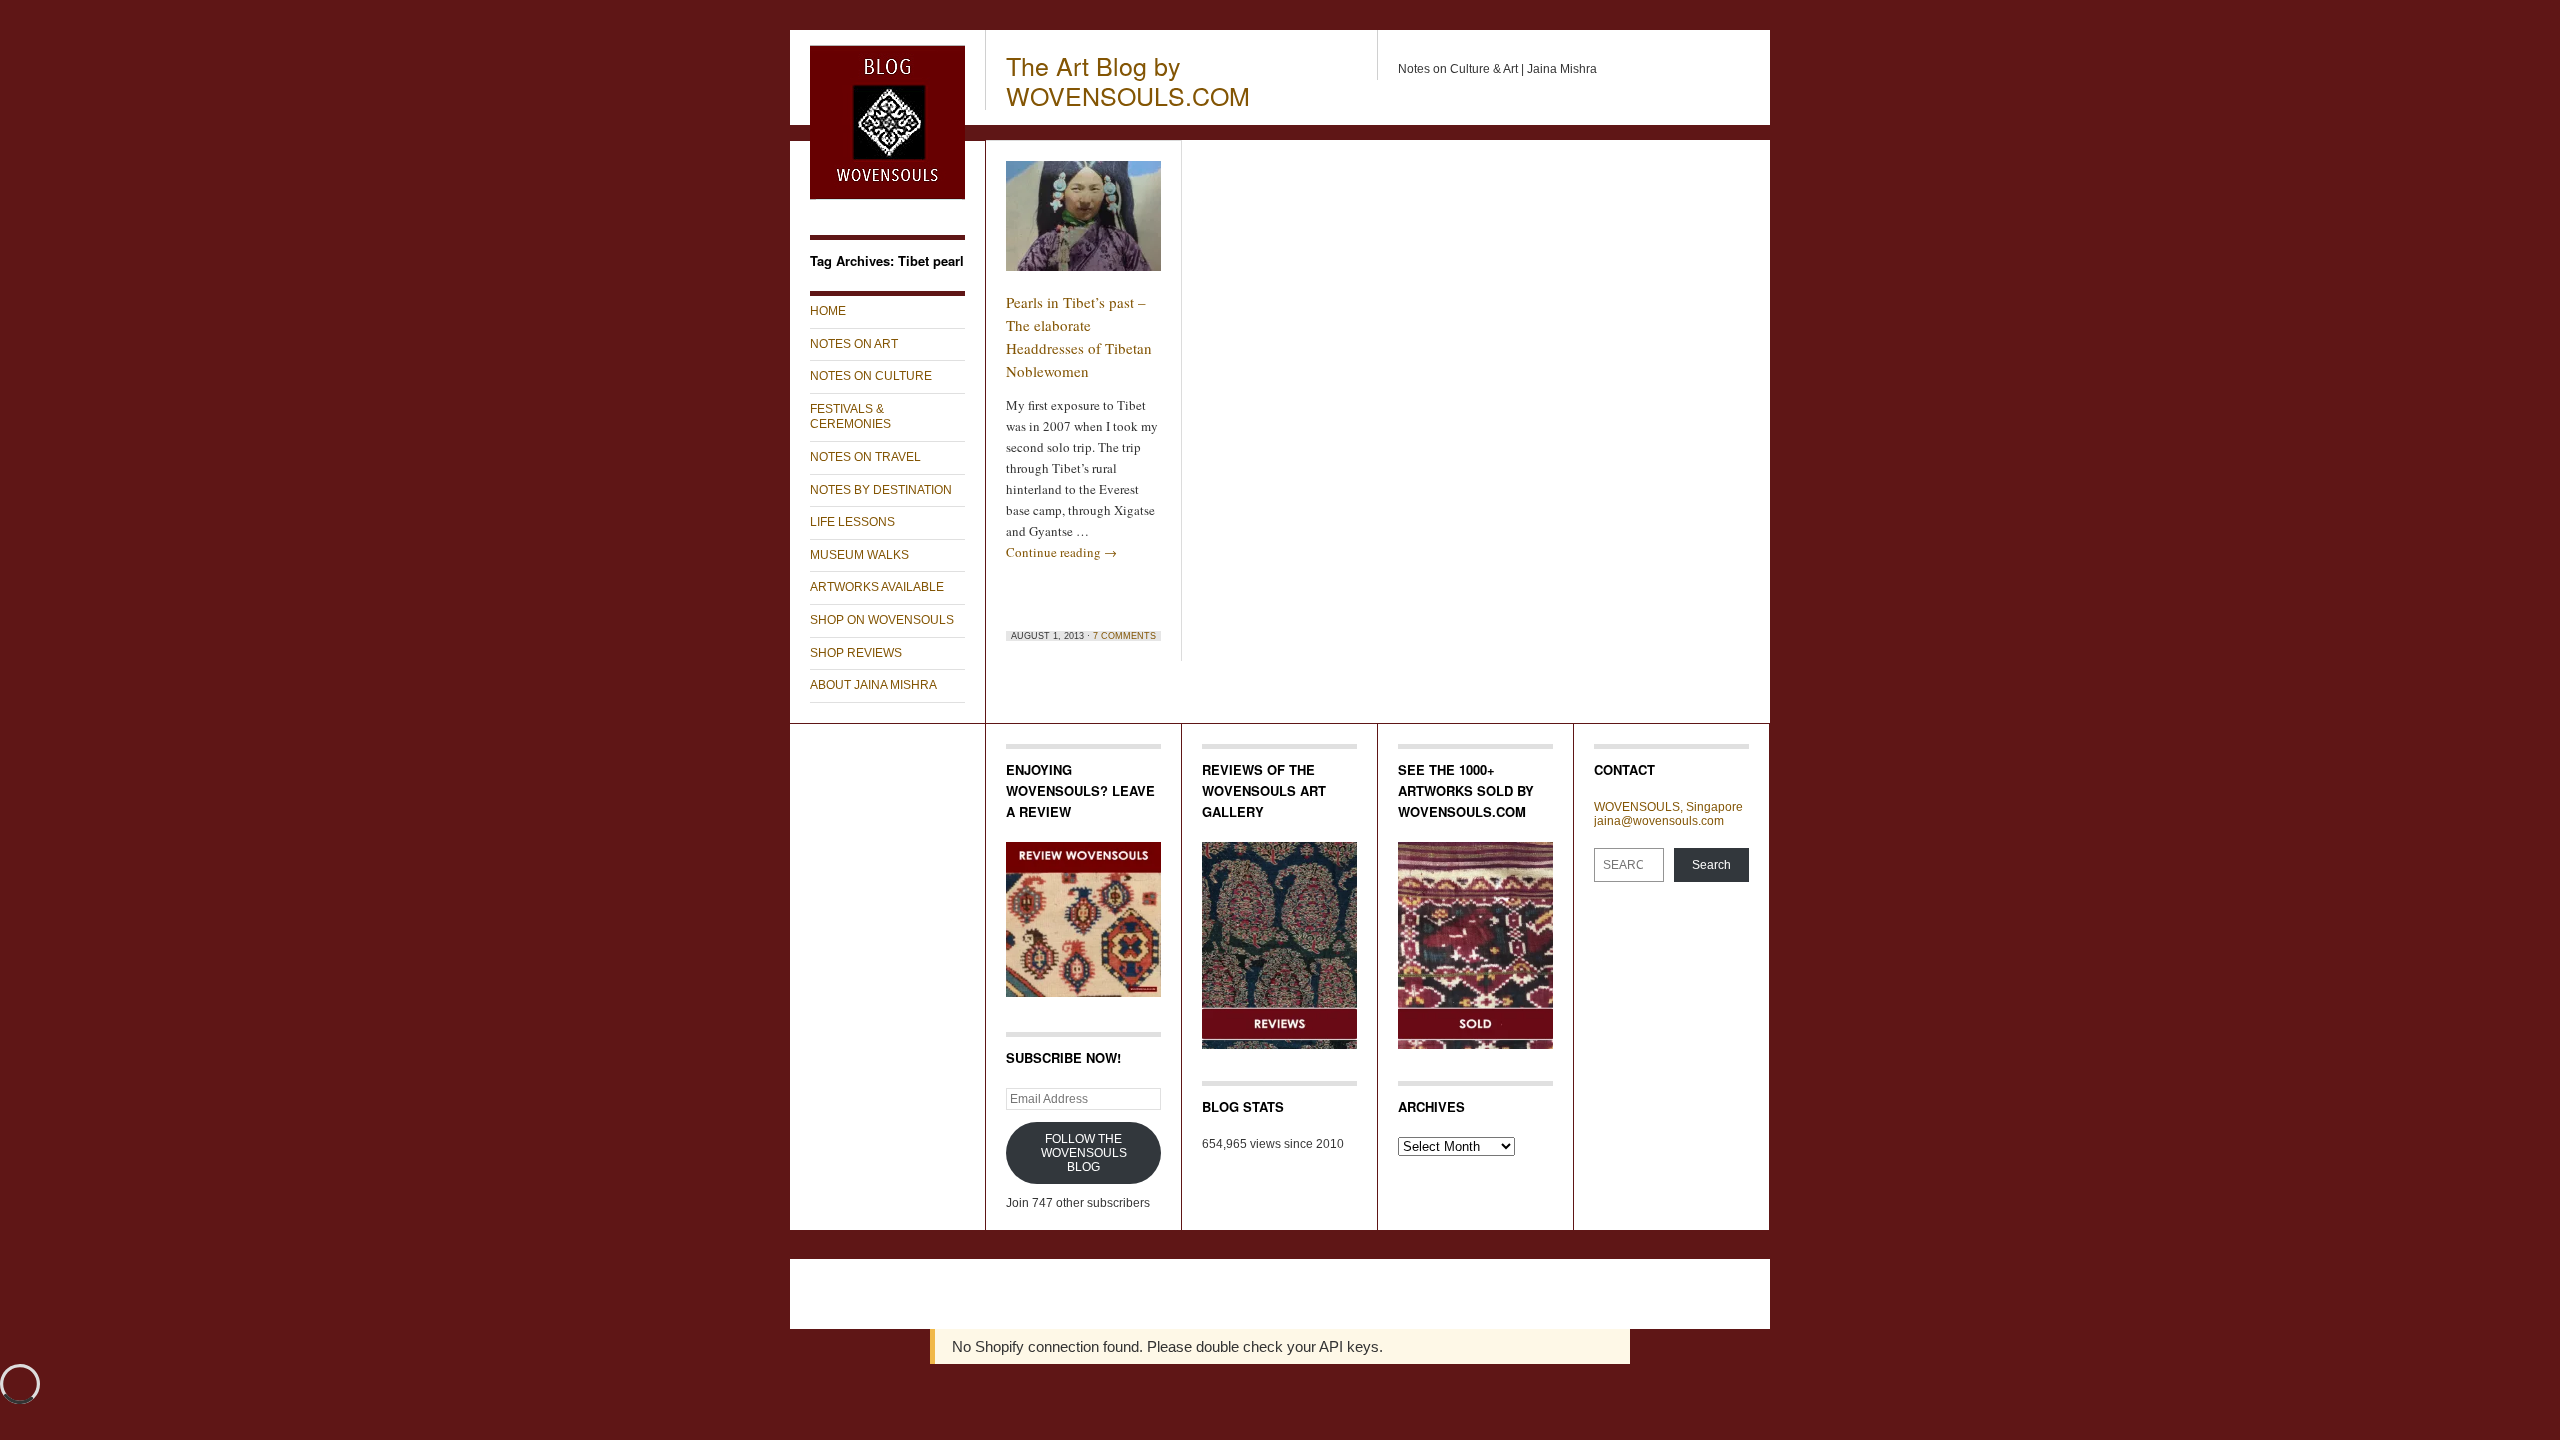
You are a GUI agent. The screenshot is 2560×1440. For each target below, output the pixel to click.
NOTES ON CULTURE (871, 376)
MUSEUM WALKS (859, 555)
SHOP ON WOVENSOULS (882, 620)
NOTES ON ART (854, 344)
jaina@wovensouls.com (1659, 821)
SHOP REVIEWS (856, 653)
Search (1711, 865)
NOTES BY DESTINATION (881, 490)
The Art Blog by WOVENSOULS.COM (1128, 80)
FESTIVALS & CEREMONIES (850, 417)
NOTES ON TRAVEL (865, 457)
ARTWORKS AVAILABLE (877, 587)
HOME (828, 311)
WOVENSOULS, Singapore (1668, 807)
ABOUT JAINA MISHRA (873, 685)
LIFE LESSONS (852, 522)
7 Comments (1124, 636)
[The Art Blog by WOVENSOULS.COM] (887, 196)
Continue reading (1061, 552)
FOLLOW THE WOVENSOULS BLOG (1084, 1153)
